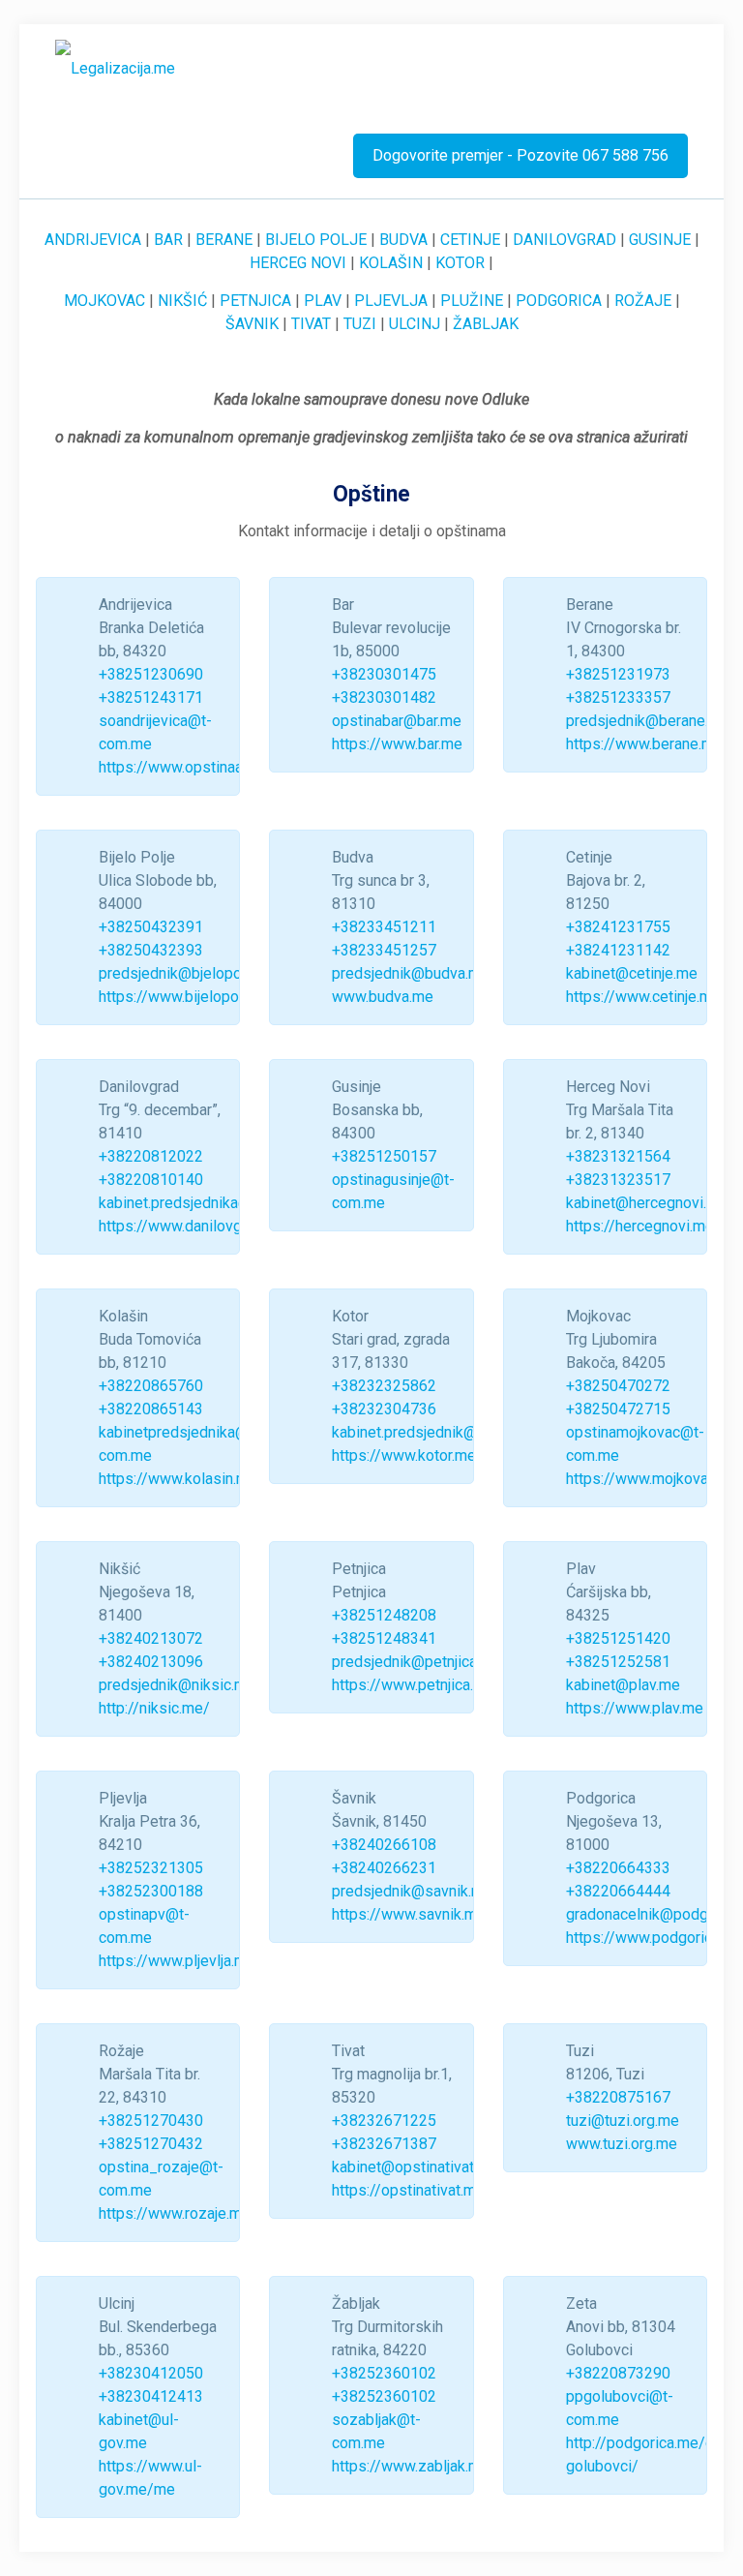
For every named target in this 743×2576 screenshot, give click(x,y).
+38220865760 (151, 1386)
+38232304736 (384, 1409)
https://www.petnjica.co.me (423, 1685)
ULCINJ (415, 324)
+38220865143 (151, 1409)
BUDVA (403, 240)
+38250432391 (151, 927)
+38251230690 (151, 674)
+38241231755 (618, 927)
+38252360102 (384, 2373)
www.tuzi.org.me (622, 2144)
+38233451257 (384, 950)
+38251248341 (384, 1638)
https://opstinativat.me (408, 2190)
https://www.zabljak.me (411, 2466)
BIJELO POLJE (316, 240)
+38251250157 (384, 1156)
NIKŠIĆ (182, 301)
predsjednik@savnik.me (412, 1891)
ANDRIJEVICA (93, 240)
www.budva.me (383, 997)
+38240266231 (384, 1868)
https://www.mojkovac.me (653, 1479)
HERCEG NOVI (298, 263)
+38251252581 (618, 1662)
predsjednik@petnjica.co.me (426, 1662)
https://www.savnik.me (409, 1914)
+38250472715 (618, 1409)
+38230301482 (384, 697)
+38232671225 (384, 2121)
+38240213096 (151, 1662)
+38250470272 (618, 1386)
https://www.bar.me (397, 744)
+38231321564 (618, 1156)
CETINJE (470, 240)
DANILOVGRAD (565, 240)
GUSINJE (660, 240)
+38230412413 (151, 2396)
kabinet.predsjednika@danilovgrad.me (226, 1203)
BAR (168, 240)
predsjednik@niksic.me (177, 1685)
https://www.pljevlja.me (177, 1961)
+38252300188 (151, 1891)
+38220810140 (151, 1180)
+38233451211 (384, 927)
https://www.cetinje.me (643, 997)
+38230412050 (151, 2373)
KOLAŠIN (391, 263)
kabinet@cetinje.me (632, 973)
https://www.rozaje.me (175, 2213)
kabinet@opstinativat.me (415, 2167)
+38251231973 (618, 674)
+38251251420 (618, 1638)
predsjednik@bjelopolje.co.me (200, 973)
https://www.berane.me (644, 744)
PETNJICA (255, 301)
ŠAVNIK (252, 324)
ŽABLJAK (486, 324)
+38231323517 (618, 1180)
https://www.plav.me (635, 1708)
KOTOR (460, 263)
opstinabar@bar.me (397, 721)
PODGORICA (559, 301)
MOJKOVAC (104, 301)
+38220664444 (618, 1891)
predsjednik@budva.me (411, 973)
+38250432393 (151, 950)
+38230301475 (384, 674)
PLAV (323, 301)
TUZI (360, 324)
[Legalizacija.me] (115, 68)
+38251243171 (151, 697)
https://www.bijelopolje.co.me (198, 997)
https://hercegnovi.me (640, 1226)
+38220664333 (618, 1868)
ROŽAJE (643, 301)
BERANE (224, 240)
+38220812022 (151, 1156)
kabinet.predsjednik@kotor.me (433, 1432)
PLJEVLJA (391, 301)
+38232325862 (384, 1386)
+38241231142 (618, 950)
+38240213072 (151, 1638)
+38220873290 (618, 2373)
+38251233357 (618, 697)
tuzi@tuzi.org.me (623, 2121)
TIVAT (311, 324)
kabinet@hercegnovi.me (647, 1203)
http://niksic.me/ (154, 1708)
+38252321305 (151, 1868)
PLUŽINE (472, 301)
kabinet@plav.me (623, 1685)
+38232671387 (384, 2144)
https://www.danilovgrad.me (193, 1226)
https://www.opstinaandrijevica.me (215, 767)
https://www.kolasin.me (178, 1479)
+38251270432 (151, 2144)
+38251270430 (151, 2121)
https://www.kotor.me (404, 1455)
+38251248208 (384, 1615)
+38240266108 (384, 1845)
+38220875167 (618, 2097)
